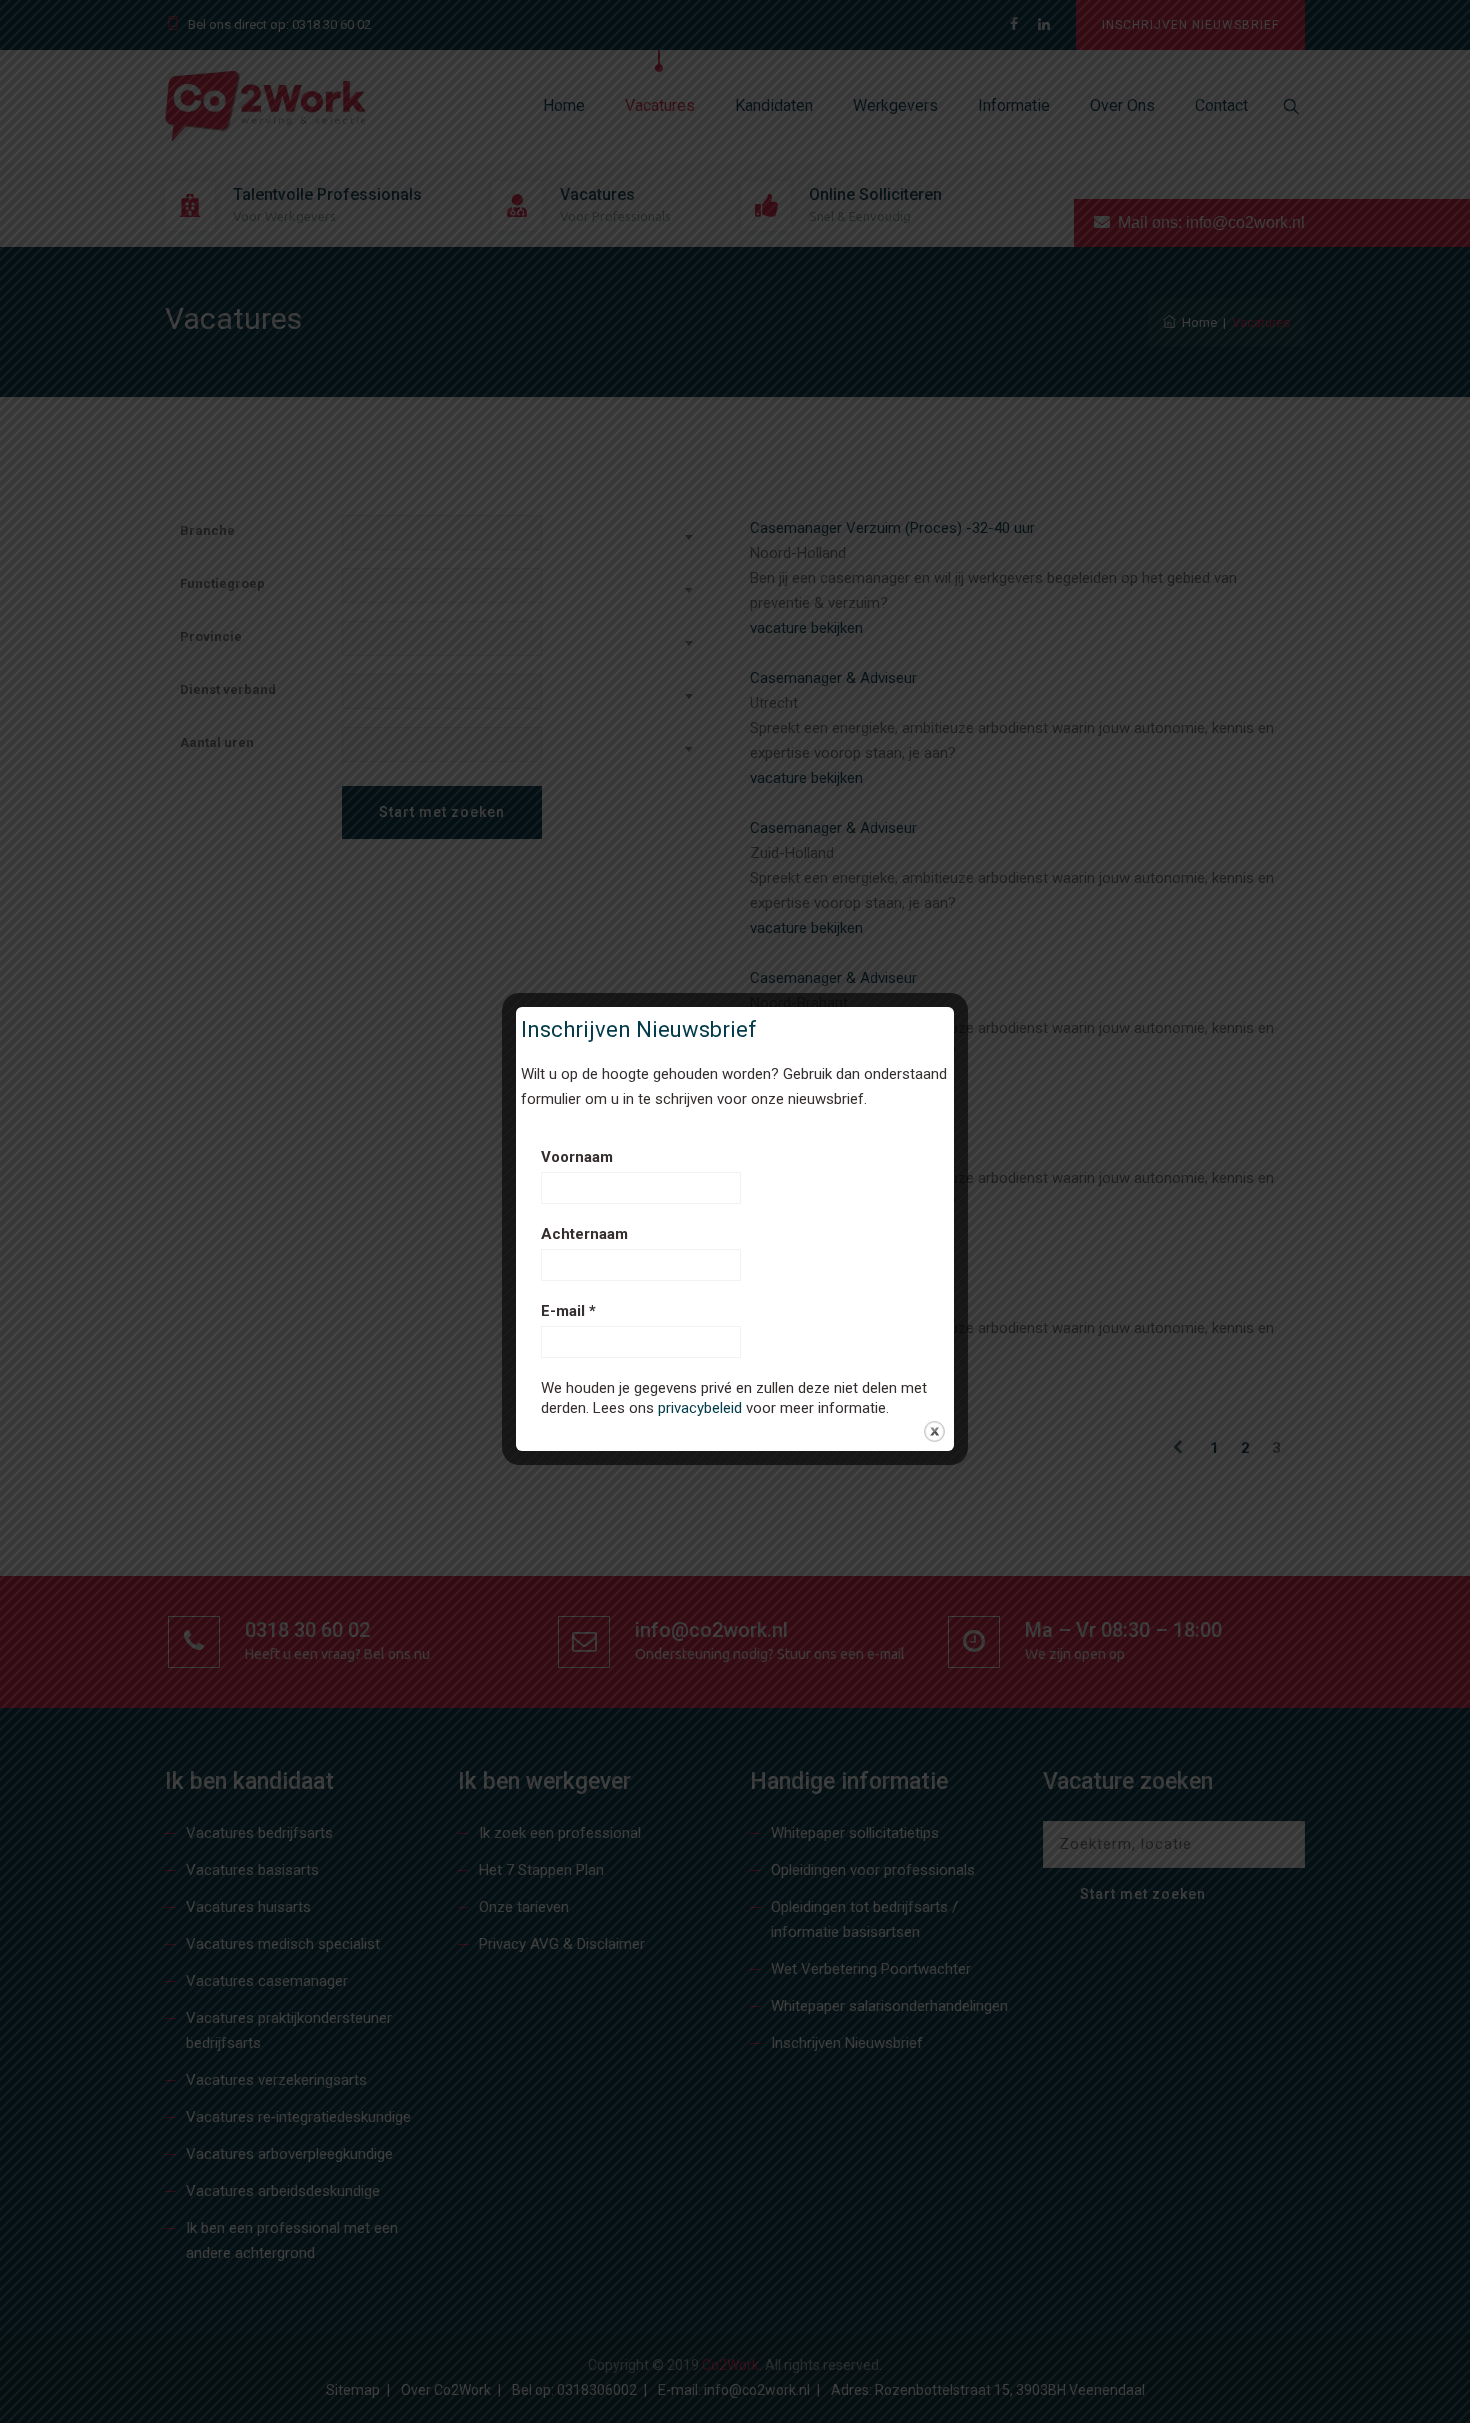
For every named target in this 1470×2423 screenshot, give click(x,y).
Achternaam (584, 1234)
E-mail (568, 1311)
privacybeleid (700, 1408)
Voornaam (577, 1157)
